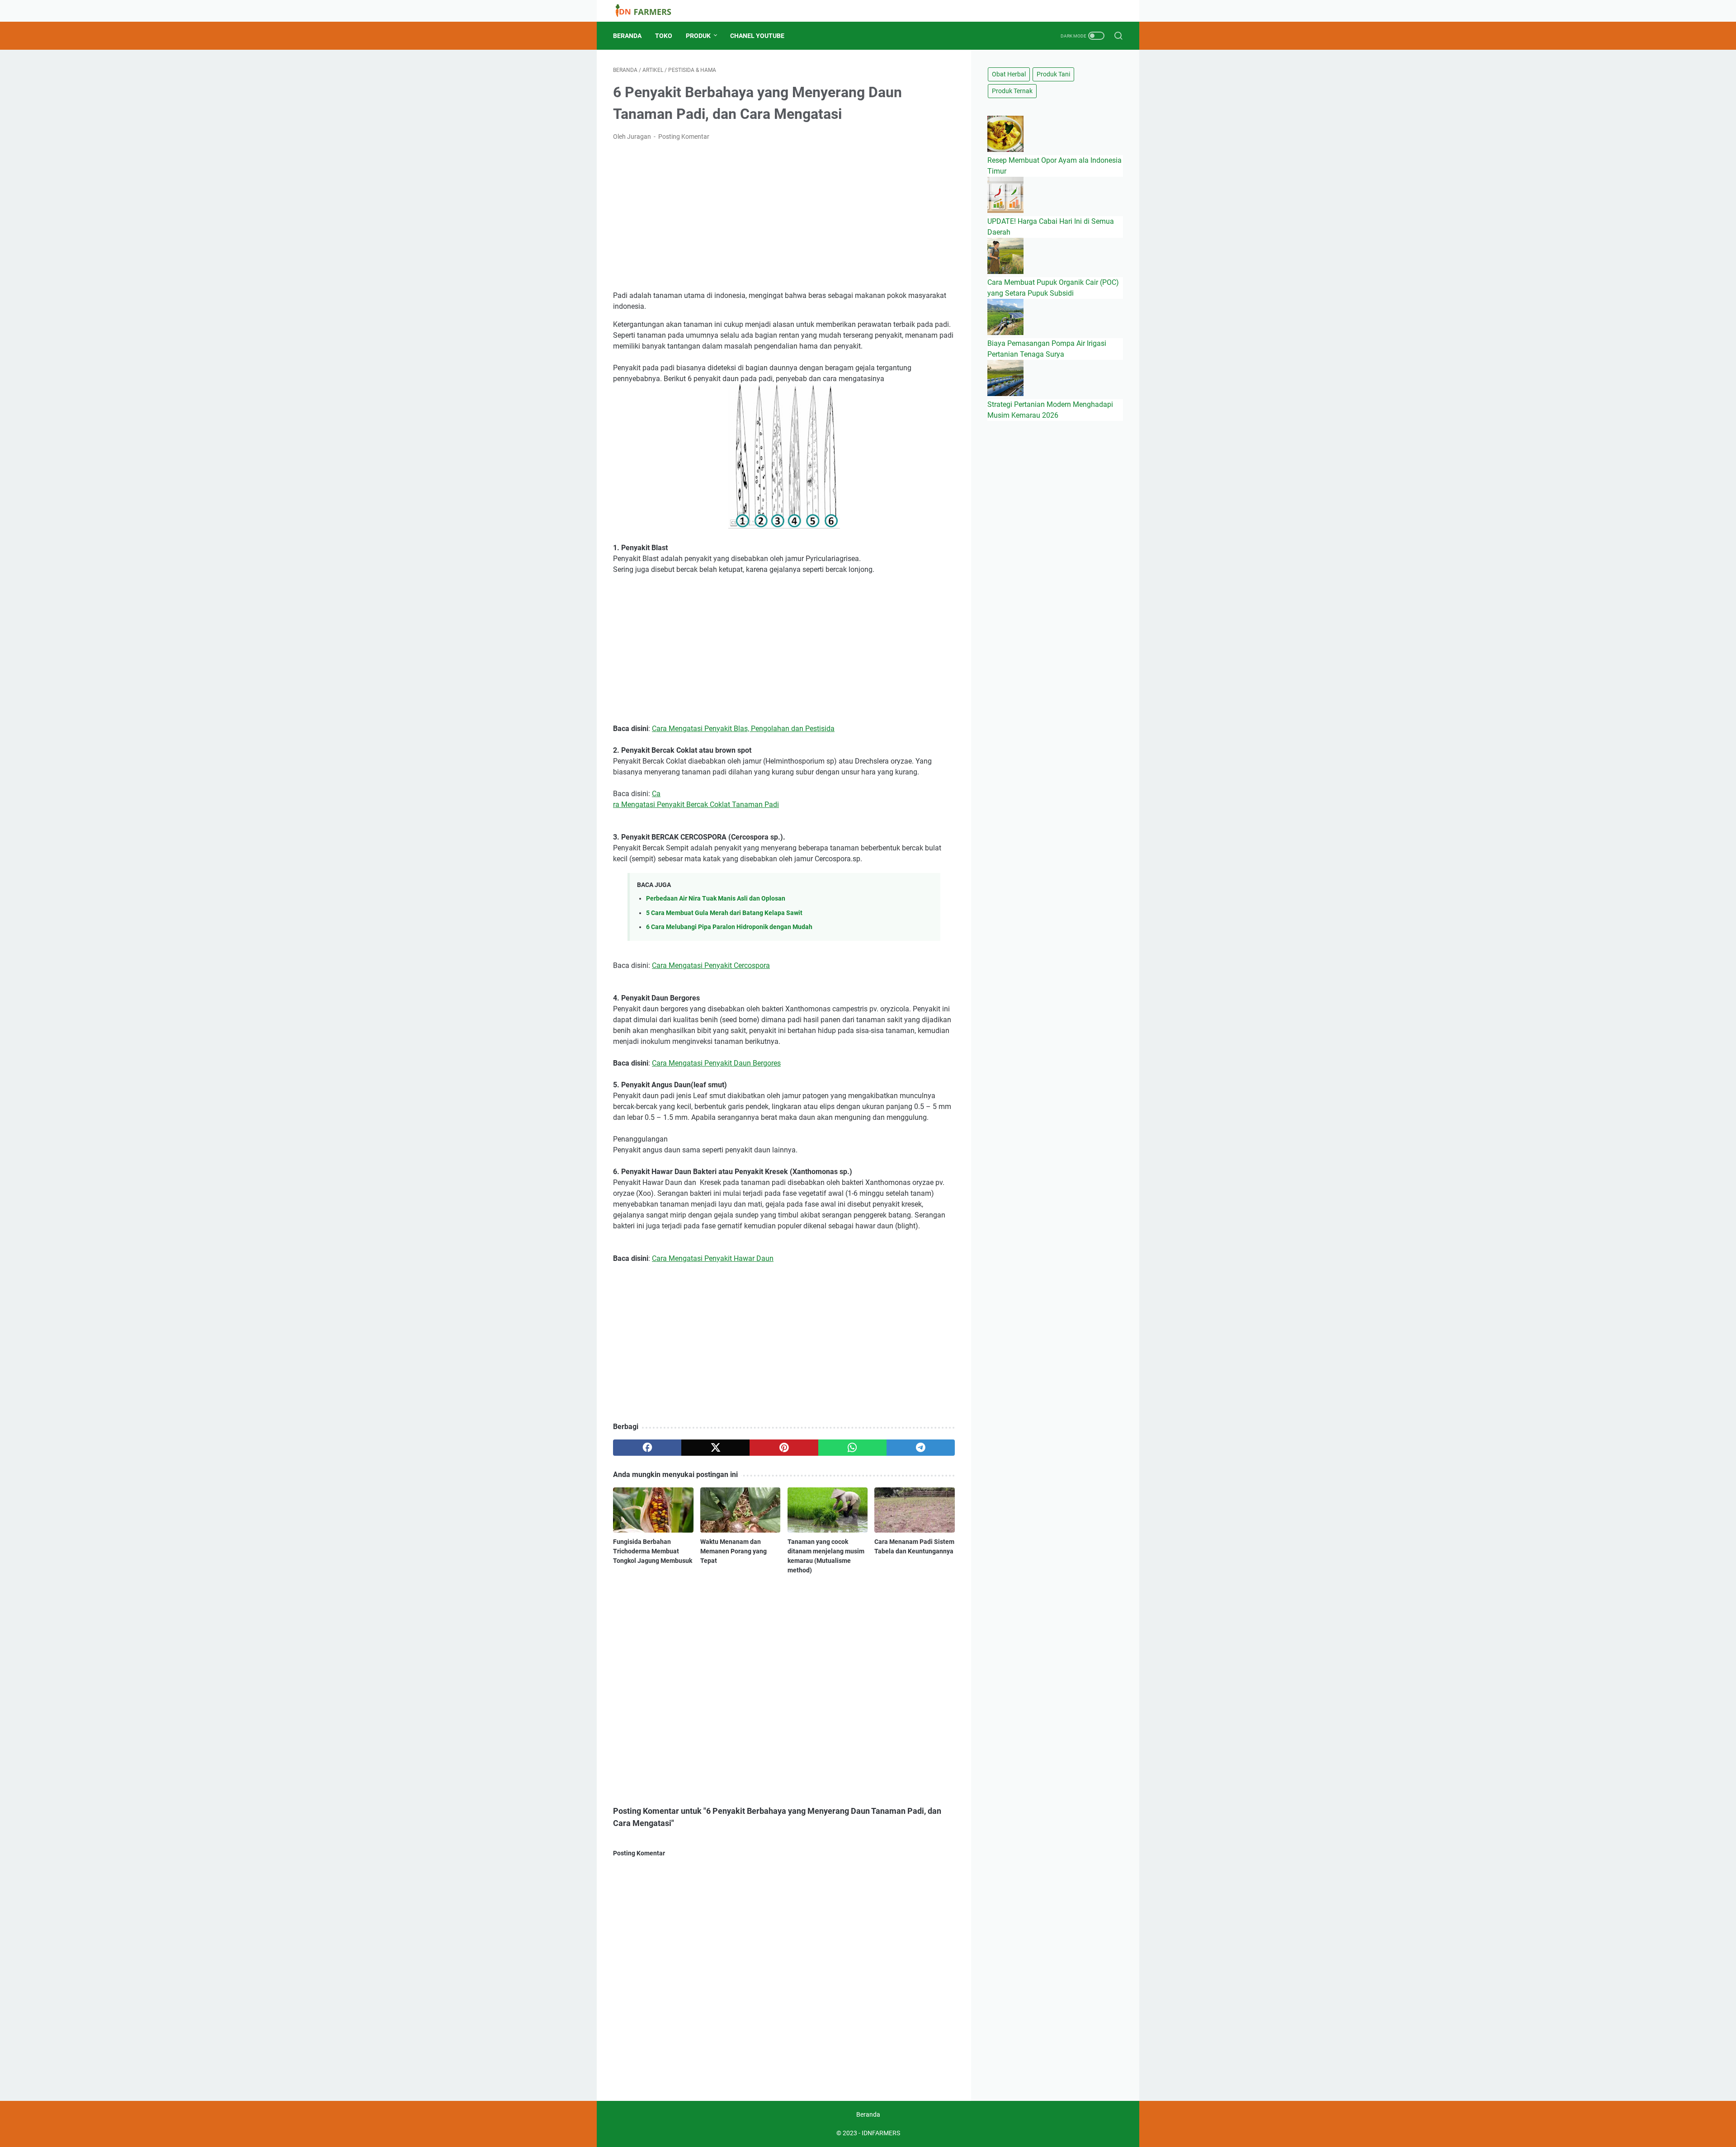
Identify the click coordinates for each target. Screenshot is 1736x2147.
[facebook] (647, 1448)
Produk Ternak (1012, 91)
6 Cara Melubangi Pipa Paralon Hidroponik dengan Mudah (729, 927)
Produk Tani (1053, 74)
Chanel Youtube (757, 36)
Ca (656, 794)
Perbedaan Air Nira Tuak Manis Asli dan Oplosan (716, 899)
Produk (698, 36)
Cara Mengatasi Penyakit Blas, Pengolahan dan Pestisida (743, 729)
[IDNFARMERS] (649, 11)
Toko (664, 36)
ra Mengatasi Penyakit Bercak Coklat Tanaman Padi (696, 805)
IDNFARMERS (881, 2133)
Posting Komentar (684, 137)
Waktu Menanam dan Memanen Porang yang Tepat (734, 1551)
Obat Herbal (1009, 74)
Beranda (627, 36)
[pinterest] (784, 1448)
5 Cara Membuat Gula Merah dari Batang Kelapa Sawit (724, 913)
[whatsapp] (852, 1448)
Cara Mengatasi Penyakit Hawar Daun (713, 1258)
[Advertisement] (784, 216)
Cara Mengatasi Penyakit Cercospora (711, 965)
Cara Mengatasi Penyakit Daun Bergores (716, 1063)
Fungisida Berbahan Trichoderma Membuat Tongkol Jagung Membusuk (653, 1551)
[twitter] (715, 1448)
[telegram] (921, 1448)
